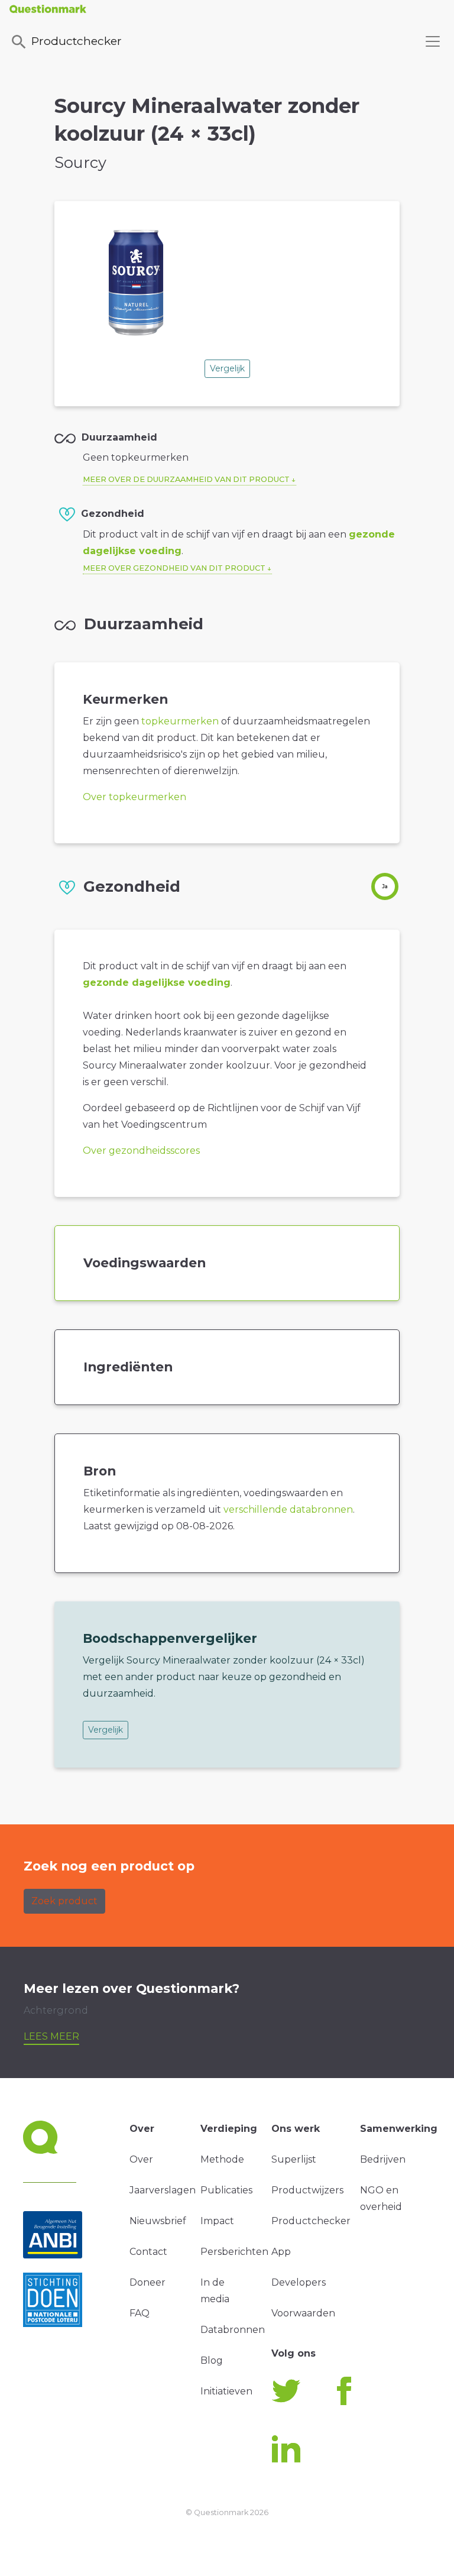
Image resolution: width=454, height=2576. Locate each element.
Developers (299, 2282)
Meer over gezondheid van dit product (174, 568)
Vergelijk (227, 368)
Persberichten (234, 2252)
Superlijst (294, 2159)
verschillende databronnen (288, 1509)
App (281, 2252)
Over (141, 2159)
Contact (148, 2252)
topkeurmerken (180, 721)
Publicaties (226, 2190)
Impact (217, 2221)
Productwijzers (307, 2190)
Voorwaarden (303, 2313)
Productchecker (77, 41)
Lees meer (51, 2036)
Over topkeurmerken (134, 797)
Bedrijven (383, 2159)
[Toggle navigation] (433, 41)
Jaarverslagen (163, 2190)
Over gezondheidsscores (141, 1151)
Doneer (147, 2282)
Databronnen (233, 2330)
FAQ (140, 2313)
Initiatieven (226, 2391)
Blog (212, 2360)
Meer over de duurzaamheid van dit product (186, 479)
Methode (222, 2159)
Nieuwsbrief (158, 2221)
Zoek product (64, 1901)
